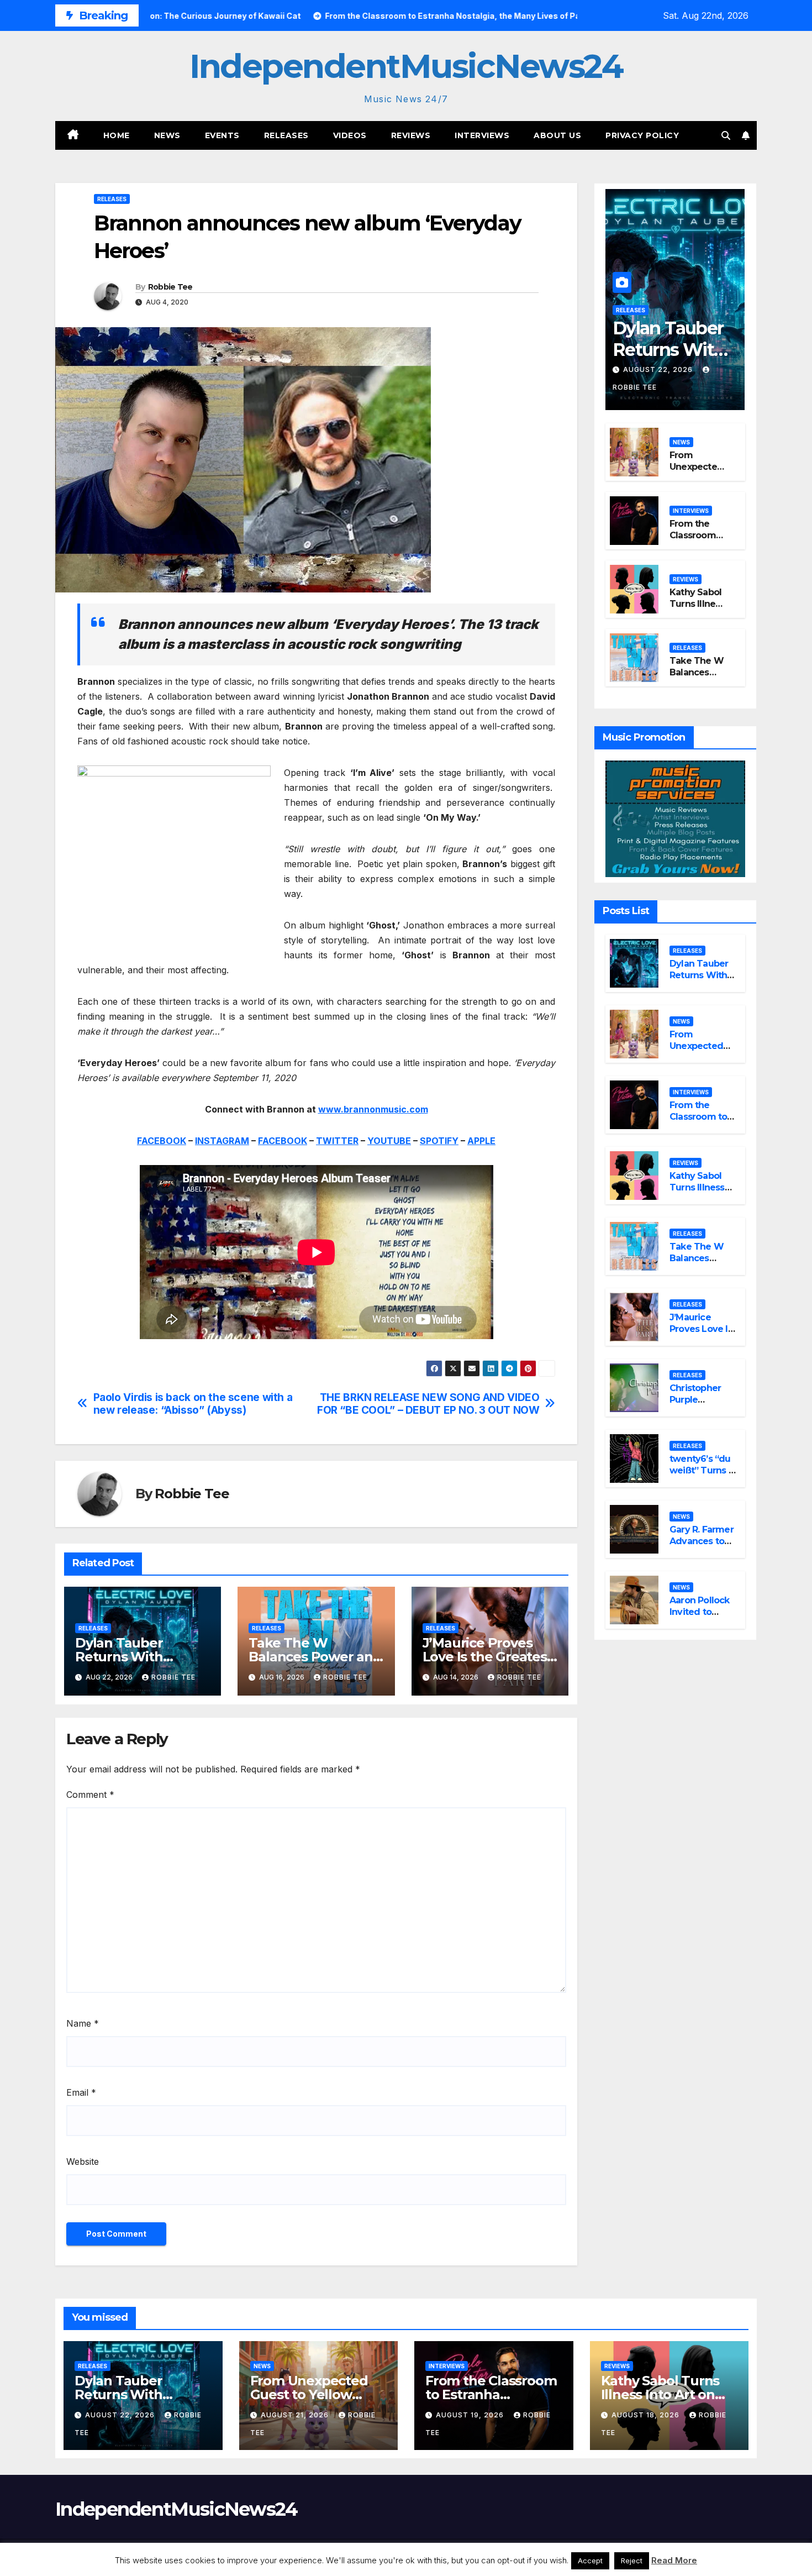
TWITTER (337, 1141)
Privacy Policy (642, 135)
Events (222, 135)
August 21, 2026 (296, 2415)
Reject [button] (632, 2561)
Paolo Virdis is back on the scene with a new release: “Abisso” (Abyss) (193, 1404)
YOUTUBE (389, 1141)
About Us (557, 135)
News (167, 135)
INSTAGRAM (222, 1141)
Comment (90, 1795)
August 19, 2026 (471, 2415)
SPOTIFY (439, 1141)
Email (81, 2092)
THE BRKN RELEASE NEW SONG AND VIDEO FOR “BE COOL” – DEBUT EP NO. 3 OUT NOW (428, 1404)
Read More (674, 2560)
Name (83, 2023)
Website (83, 2161)
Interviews (482, 135)
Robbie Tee (170, 287)
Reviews (411, 135)
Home (117, 135)
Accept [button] (590, 2561)
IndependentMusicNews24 (406, 66)
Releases (286, 135)
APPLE (481, 1141)
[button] (726, 135)
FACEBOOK (162, 1141)
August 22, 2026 (659, 369)
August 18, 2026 (647, 2415)
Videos (350, 135)
